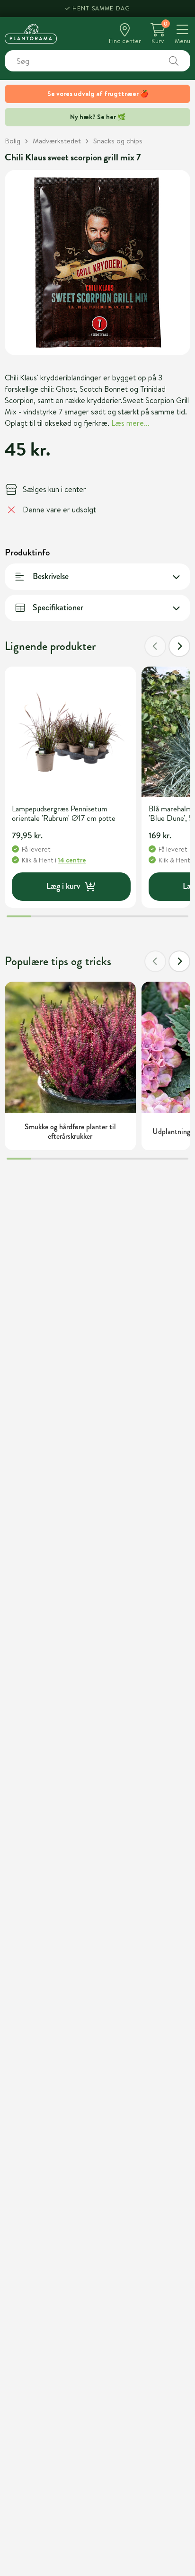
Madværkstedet (57, 141)
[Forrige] (155, 646)
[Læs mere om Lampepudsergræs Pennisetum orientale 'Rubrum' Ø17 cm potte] (70, 732)
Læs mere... (130, 423)
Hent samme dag (102, 8)
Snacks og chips (118, 141)
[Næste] (179, 646)
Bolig (13, 141)
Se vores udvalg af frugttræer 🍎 (98, 94)
